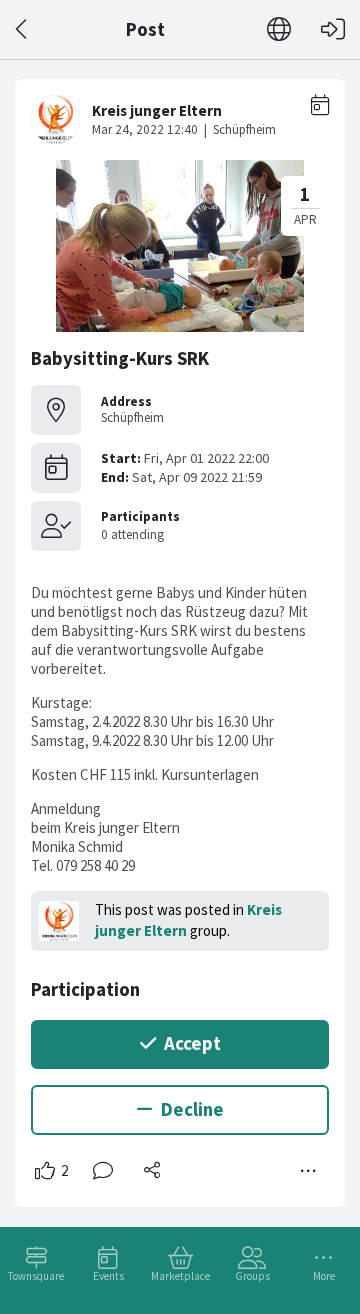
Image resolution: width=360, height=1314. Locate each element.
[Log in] (333, 29)
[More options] (309, 1171)
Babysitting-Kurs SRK (120, 358)
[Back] (22, 29)
